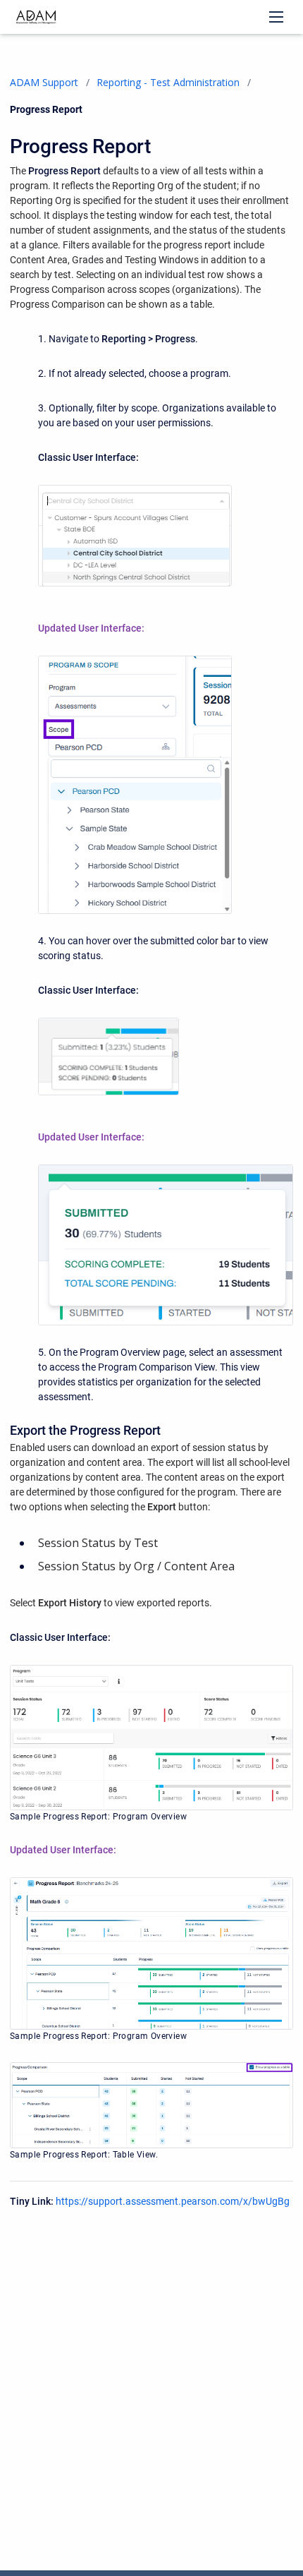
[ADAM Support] (36, 17)
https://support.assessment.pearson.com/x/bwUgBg (173, 2201)
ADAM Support (44, 82)
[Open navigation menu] (276, 17)
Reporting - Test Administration (168, 82)
